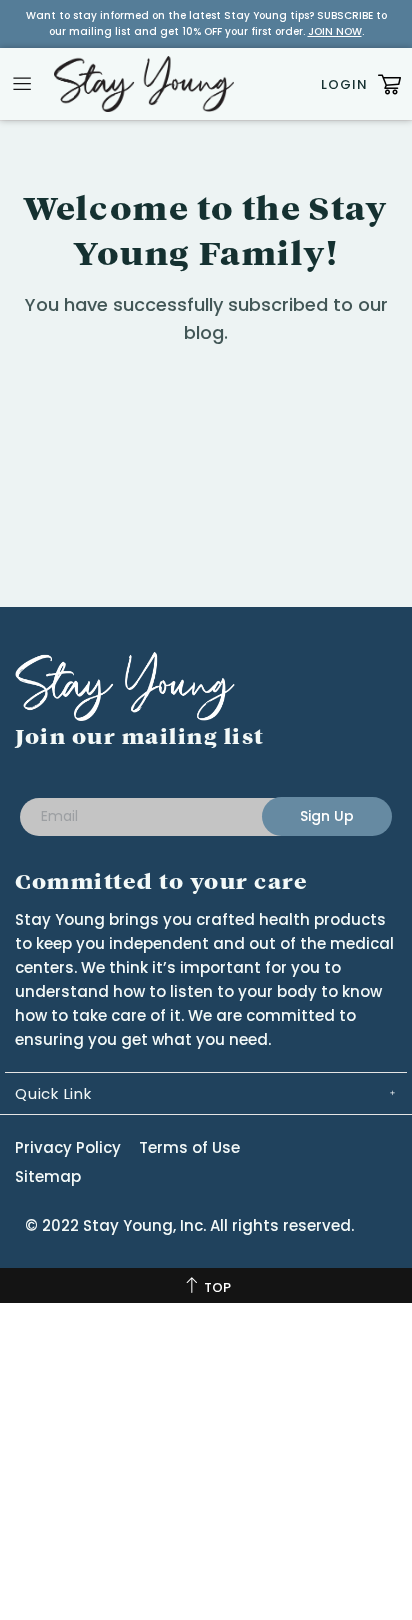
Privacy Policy (68, 1147)
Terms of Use (189, 1147)
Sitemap (48, 1176)
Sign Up (327, 816)
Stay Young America (144, 84)
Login (344, 84)
